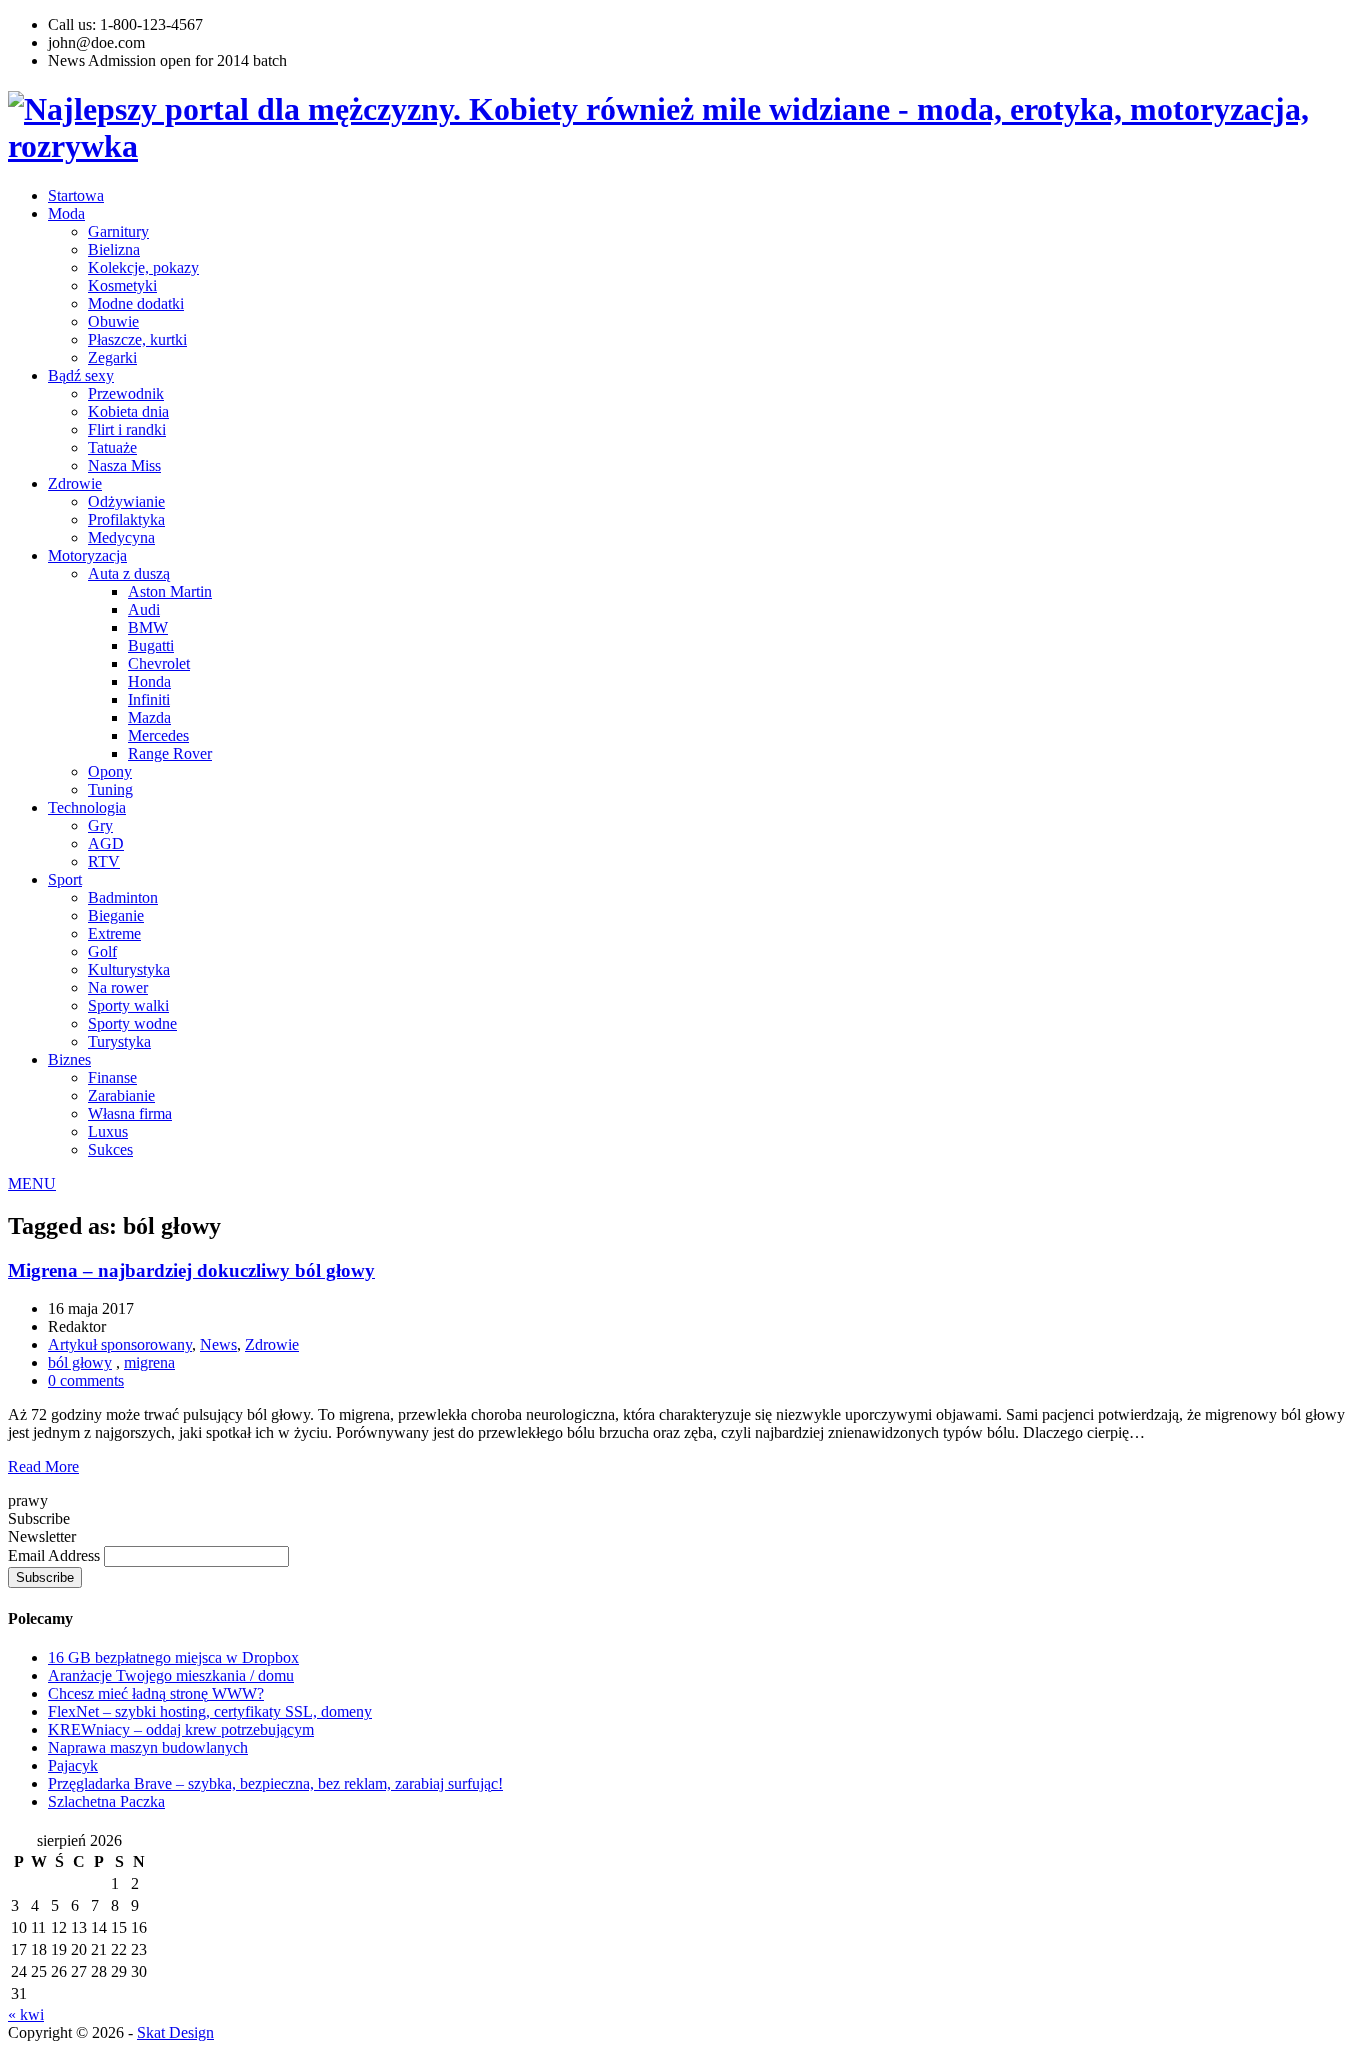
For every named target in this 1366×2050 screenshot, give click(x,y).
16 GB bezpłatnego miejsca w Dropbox (173, 1657)
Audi (144, 609)
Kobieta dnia (128, 411)
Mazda (149, 717)
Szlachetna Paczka (106, 1801)
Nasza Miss (124, 465)
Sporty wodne (132, 1023)
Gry (100, 825)
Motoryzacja (87, 555)
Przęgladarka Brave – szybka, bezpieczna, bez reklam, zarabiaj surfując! (275, 1783)
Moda (66, 213)
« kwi (26, 2014)
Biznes (69, 1059)
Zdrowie (75, 483)
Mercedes (158, 735)
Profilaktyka (126, 519)
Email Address (56, 1555)
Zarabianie (121, 1095)
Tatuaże (112, 447)
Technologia (87, 807)
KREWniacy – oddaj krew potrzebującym (181, 1729)
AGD (106, 843)
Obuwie (113, 321)
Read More (43, 1466)
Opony (110, 771)
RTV (104, 861)
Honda (149, 681)
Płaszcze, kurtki (137, 339)
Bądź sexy (81, 375)
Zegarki (112, 357)
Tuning (110, 789)
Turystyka (119, 1041)
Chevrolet (159, 663)
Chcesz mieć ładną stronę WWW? (156, 1693)
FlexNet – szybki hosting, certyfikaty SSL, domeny (210, 1711)
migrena (149, 1362)
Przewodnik (126, 393)
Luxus (108, 1131)
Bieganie (116, 915)
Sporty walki (128, 1005)
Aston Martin (170, 591)
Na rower (118, 987)
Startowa (76, 195)
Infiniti (149, 699)
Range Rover (170, 753)
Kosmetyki (122, 285)
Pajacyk (73, 1765)
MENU (32, 1183)
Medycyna (121, 537)
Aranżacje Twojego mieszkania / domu (171, 1675)
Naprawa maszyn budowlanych (148, 1747)
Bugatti (151, 645)
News (218, 1344)
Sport (65, 879)
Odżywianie (126, 501)
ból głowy (80, 1362)
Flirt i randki (127, 429)
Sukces (110, 1149)
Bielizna (114, 249)
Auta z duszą (129, 573)
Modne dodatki (136, 303)
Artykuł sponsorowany (120, 1344)
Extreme (114, 933)
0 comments (86, 1380)
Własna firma (130, 1113)
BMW (148, 627)
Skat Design (175, 2032)
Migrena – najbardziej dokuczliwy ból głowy (191, 1270)
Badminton (123, 897)
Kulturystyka (129, 969)
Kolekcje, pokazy (143, 267)
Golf (102, 951)
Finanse (112, 1077)
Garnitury (118, 231)
